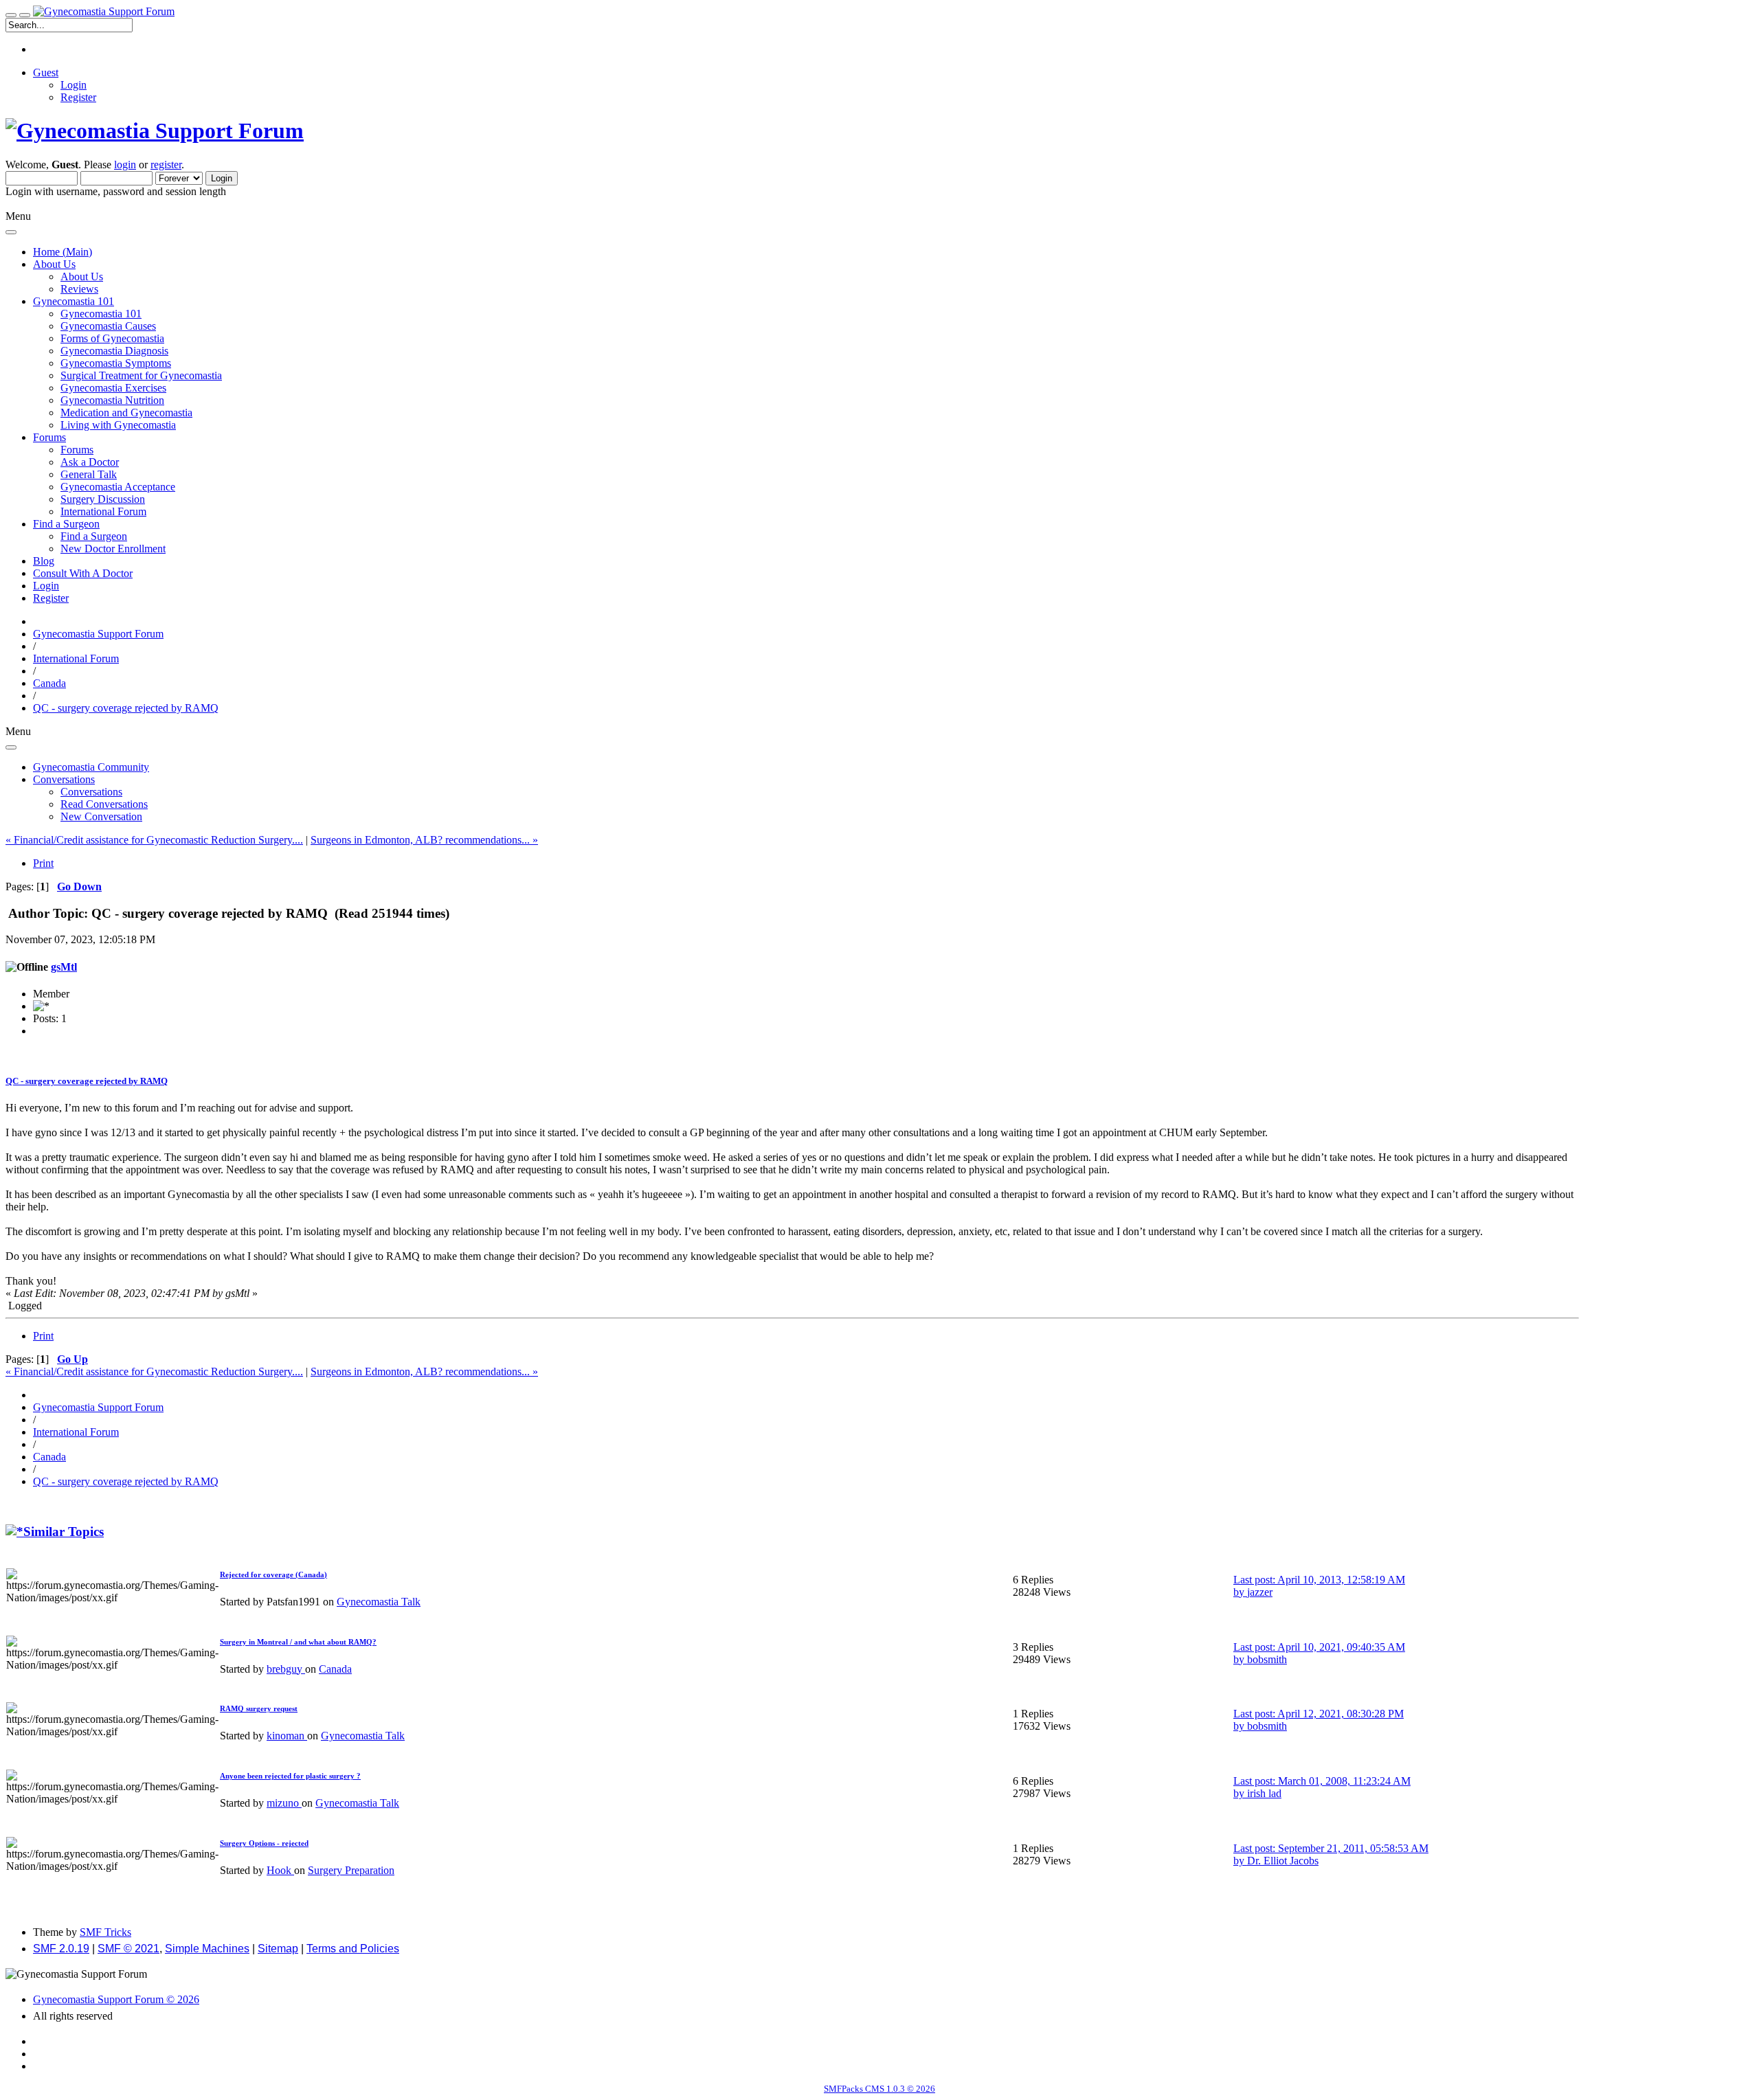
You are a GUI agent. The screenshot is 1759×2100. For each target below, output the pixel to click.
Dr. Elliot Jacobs (1283, 1861)
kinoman (287, 1736)
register (166, 165)
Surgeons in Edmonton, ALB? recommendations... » (424, 840)
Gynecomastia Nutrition (112, 400)
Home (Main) (63, 252)
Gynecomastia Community (91, 767)
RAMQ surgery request (259, 1708)
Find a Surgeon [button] (66, 524)
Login (74, 85)
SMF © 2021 (128, 1949)
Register (78, 97)
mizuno (284, 1803)
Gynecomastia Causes (108, 326)
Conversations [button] (64, 779)
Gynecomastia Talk (379, 1602)
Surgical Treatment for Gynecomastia (141, 375)
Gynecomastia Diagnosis (114, 351)
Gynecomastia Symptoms (116, 363)
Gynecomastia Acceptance (118, 487)
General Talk (89, 474)
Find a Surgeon (94, 536)
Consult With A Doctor (83, 573)
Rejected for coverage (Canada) (273, 1574)
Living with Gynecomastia (118, 425)
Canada (335, 1669)
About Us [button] (54, 264)
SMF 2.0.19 (61, 1949)
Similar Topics (64, 1532)
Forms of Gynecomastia (112, 338)
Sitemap (278, 1949)
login (125, 165)
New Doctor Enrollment (113, 549)
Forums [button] (49, 437)
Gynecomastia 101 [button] (74, 301)
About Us (82, 276)
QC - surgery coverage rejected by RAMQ (87, 1081)
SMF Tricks (105, 1932)
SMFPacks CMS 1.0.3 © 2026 (879, 2089)
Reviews (79, 289)
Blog (44, 561)
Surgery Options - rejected (264, 1843)
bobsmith (1267, 1659)
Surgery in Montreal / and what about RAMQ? (298, 1642)
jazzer (1260, 1592)
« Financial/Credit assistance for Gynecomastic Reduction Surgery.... (154, 840)
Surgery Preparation (351, 1870)
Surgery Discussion (103, 499)
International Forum (103, 511)
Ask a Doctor (90, 462)
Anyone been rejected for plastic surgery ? (290, 1776)
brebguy (286, 1669)
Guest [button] (46, 72)
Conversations (91, 792)
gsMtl (64, 967)
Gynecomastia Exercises (113, 388)
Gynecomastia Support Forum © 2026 (116, 1999)
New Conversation (101, 816)
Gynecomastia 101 (101, 314)
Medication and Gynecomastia (126, 413)
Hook (280, 1870)
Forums (77, 450)
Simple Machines (207, 1949)
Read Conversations (104, 804)
